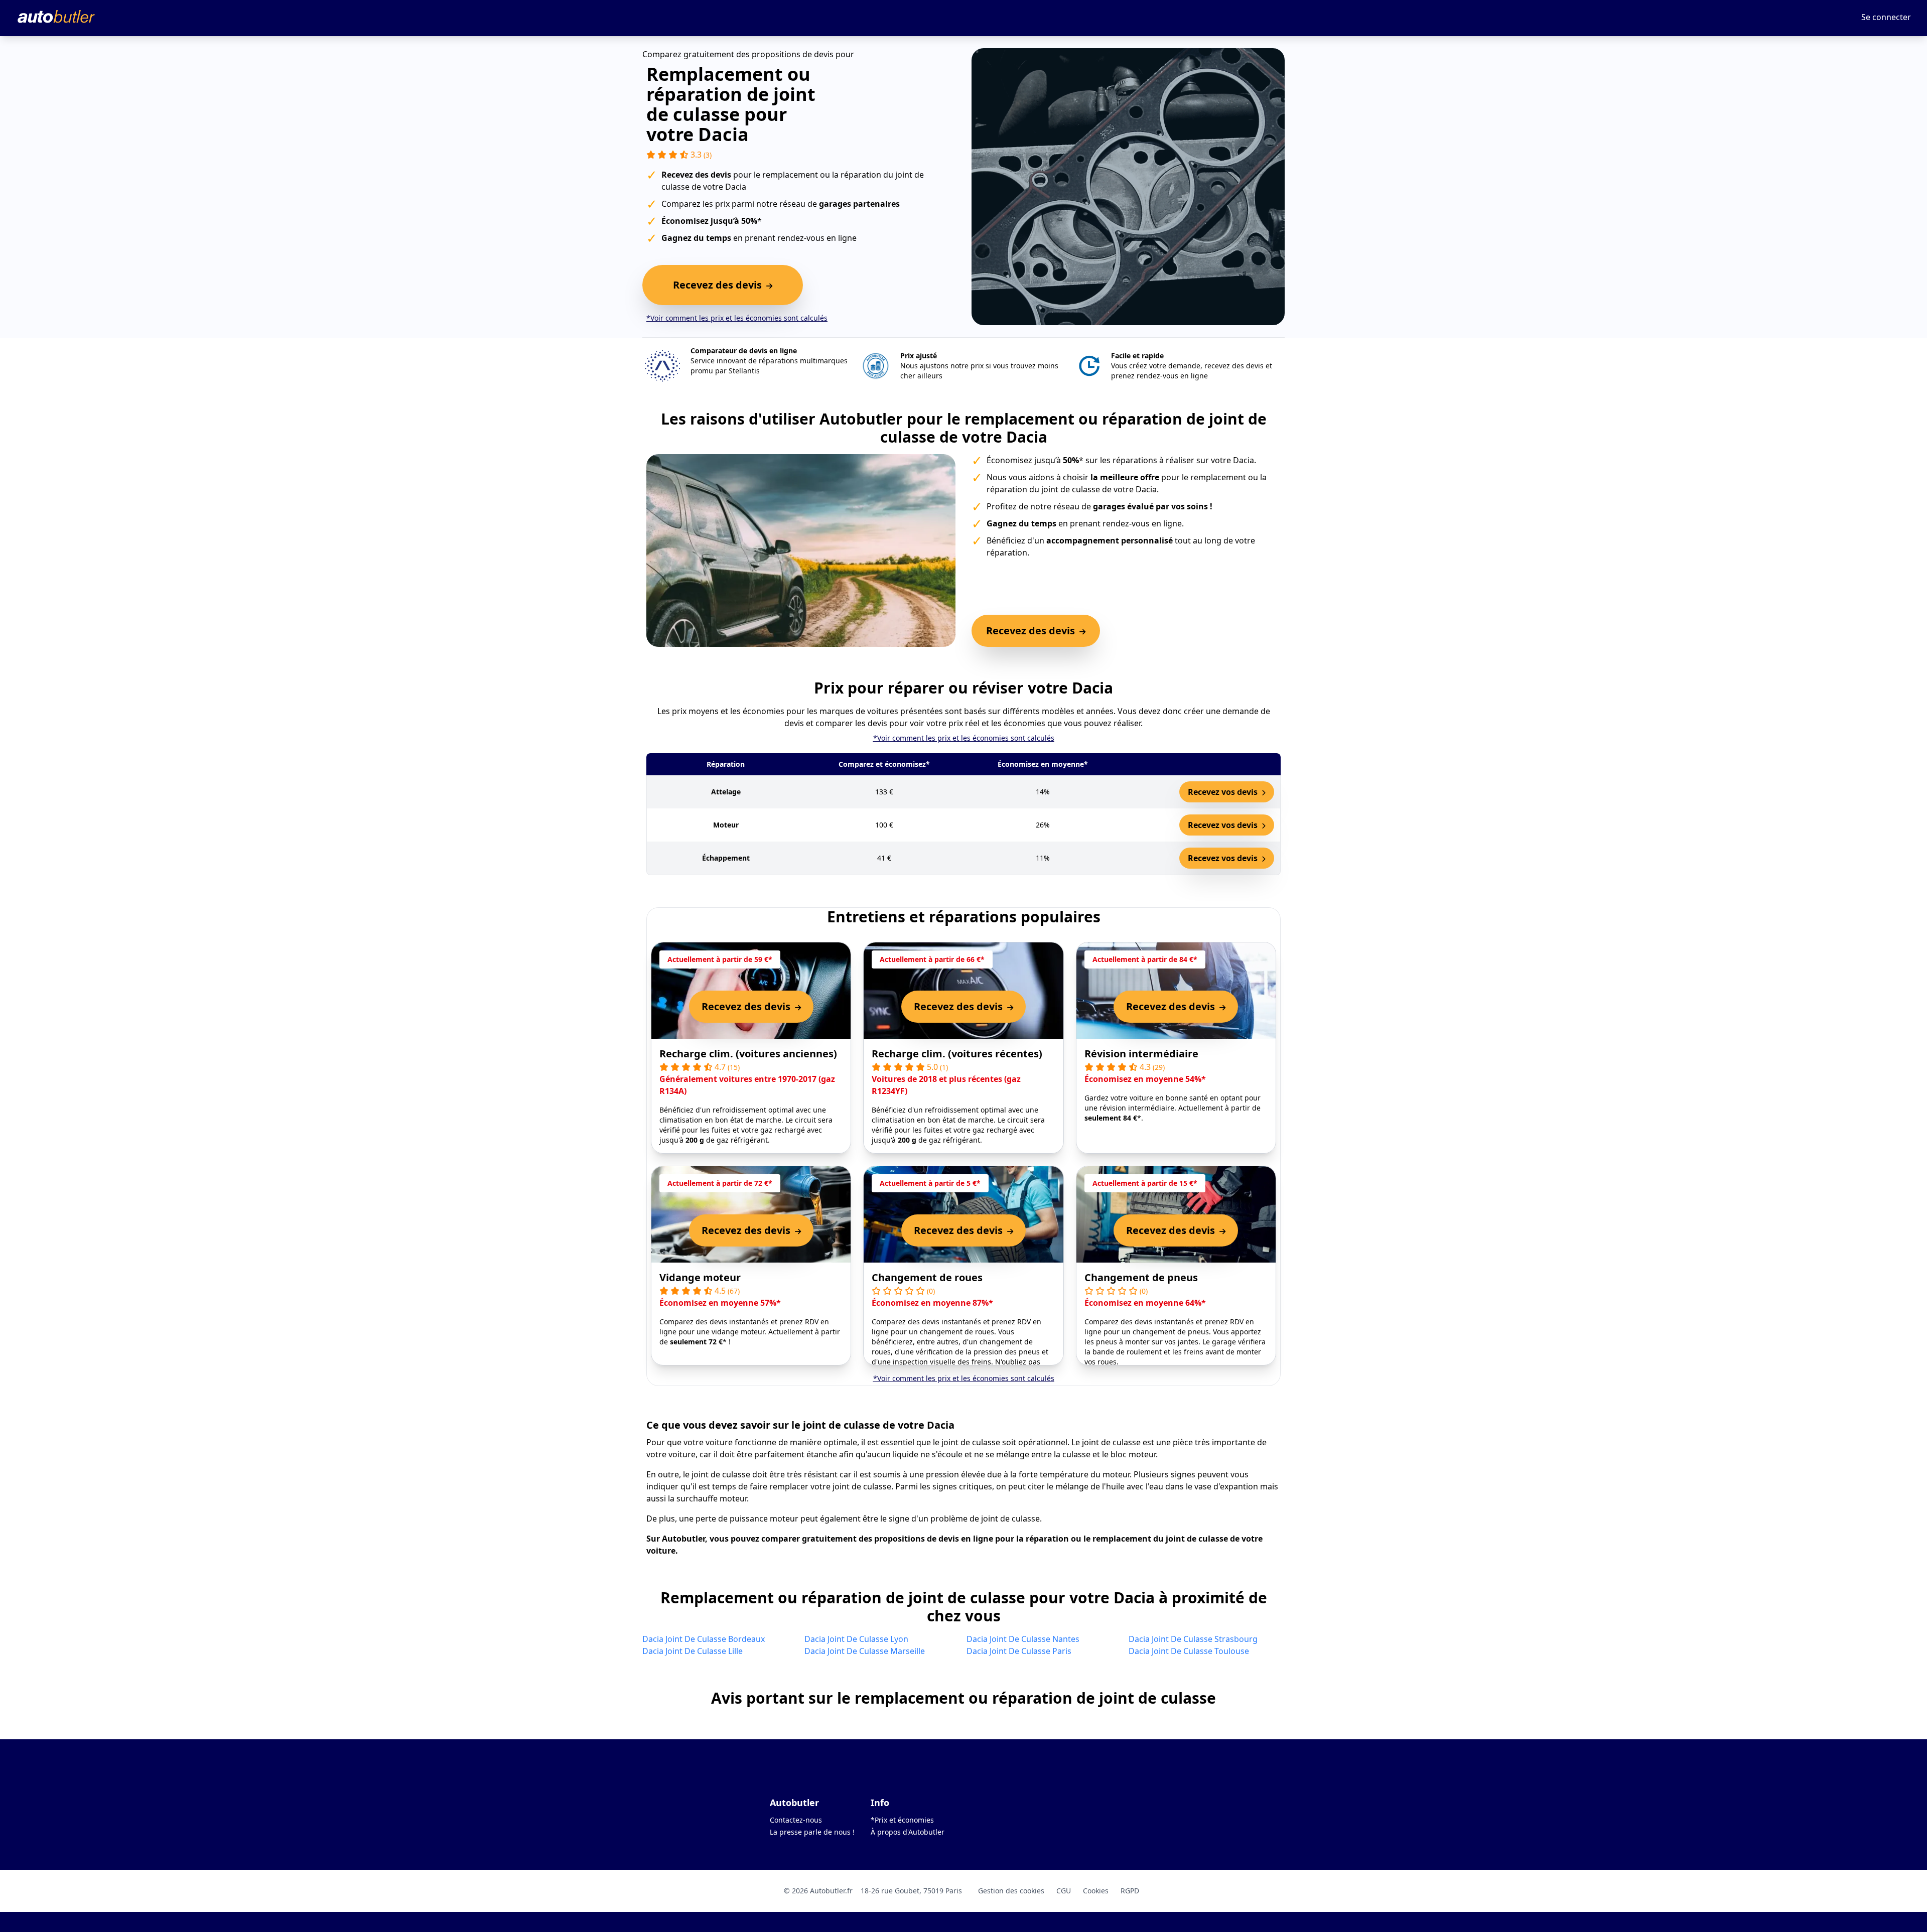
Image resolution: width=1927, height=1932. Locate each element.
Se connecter (1886, 17)
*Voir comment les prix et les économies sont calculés (737, 318)
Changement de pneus (1141, 1277)
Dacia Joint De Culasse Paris (1019, 1651)
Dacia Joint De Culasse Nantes (1023, 1639)
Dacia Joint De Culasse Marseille (865, 1651)
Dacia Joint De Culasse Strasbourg (1193, 1639)
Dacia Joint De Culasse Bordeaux (704, 1639)
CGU (1064, 1891)
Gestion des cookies (1011, 1891)
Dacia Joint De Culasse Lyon (856, 1639)
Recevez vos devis (1224, 792)
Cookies (1096, 1891)
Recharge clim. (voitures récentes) (957, 1054)
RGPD (1130, 1891)
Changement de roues (927, 1277)
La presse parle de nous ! (812, 1832)
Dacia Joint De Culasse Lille (693, 1651)
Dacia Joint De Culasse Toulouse (1189, 1651)
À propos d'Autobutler (908, 1832)
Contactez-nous (796, 1820)
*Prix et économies (902, 1820)
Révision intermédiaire (1141, 1054)
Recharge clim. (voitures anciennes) (748, 1054)
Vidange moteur (700, 1277)
